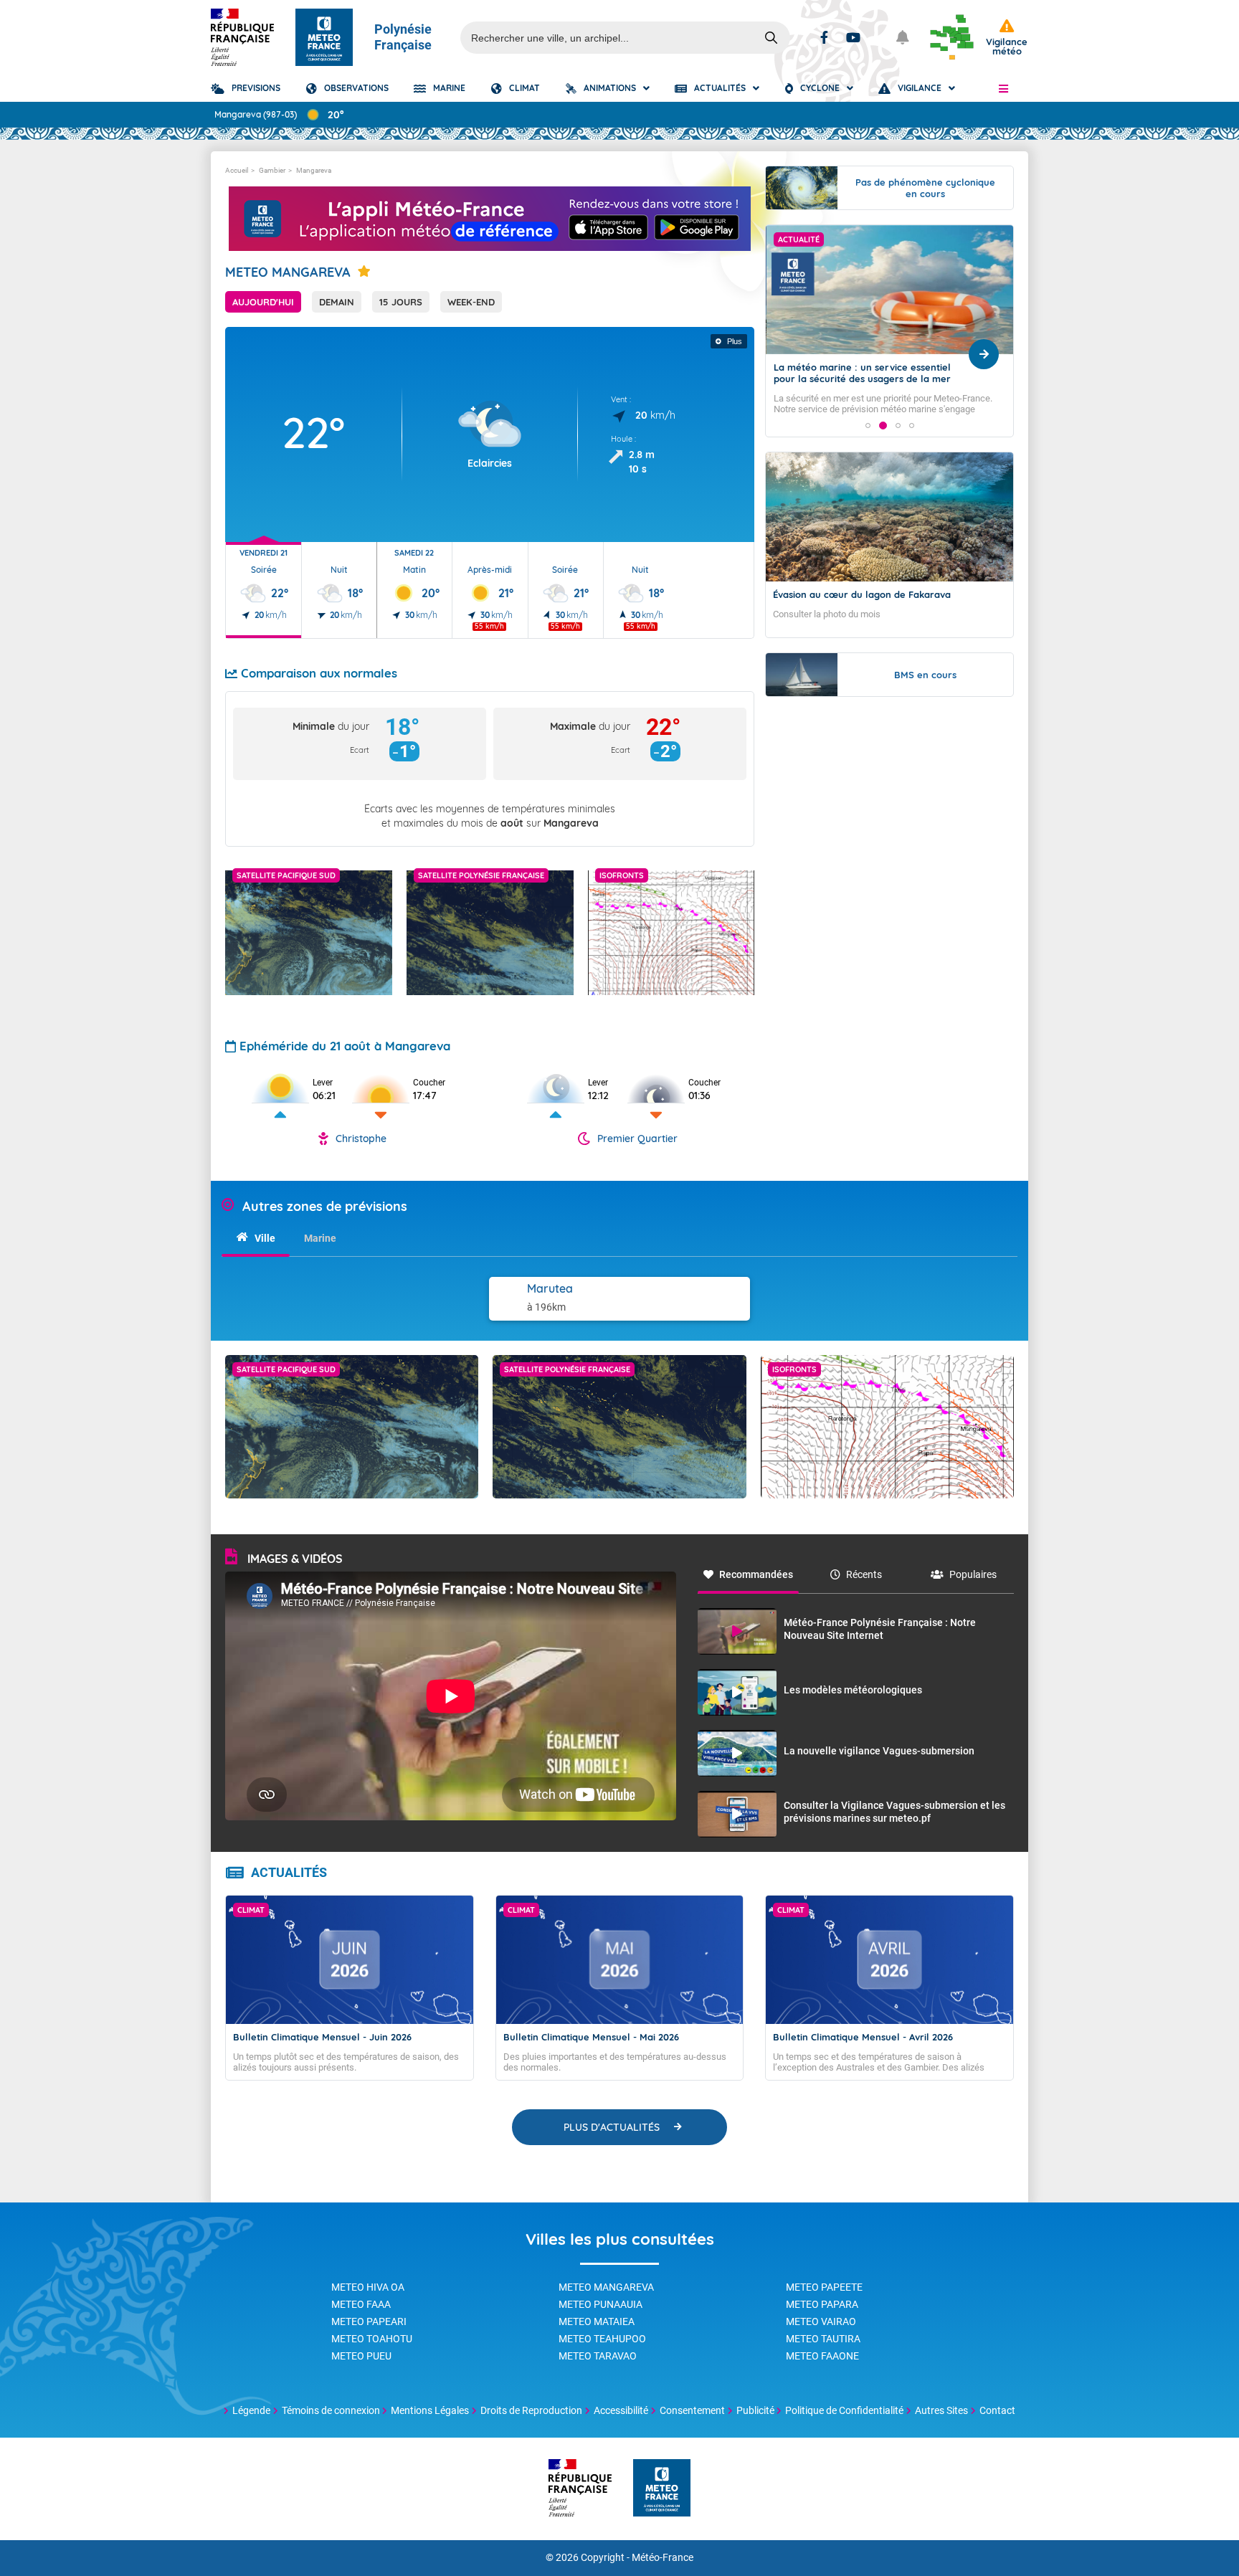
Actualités (720, 88)
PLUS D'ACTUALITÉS (612, 2127)
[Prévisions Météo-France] (324, 37)
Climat (524, 88)
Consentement (692, 2410)
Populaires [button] (973, 1574)
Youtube (853, 37)
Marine (449, 88)
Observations (356, 88)
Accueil (237, 170)
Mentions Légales (430, 2410)
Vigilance (920, 88)
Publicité (755, 2410)
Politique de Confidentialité (844, 2410)
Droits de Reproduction (531, 2410)
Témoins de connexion (331, 2410)
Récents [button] (864, 1574)
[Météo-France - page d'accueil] (662, 2489)
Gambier (272, 170)
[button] (1003, 88)
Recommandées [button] (756, 1574)
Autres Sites (941, 2410)
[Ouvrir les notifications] (903, 37)
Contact (997, 2410)
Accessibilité (621, 2410)
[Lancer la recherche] (772, 38)
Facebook (824, 37)
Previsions (256, 88)
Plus (735, 341)
